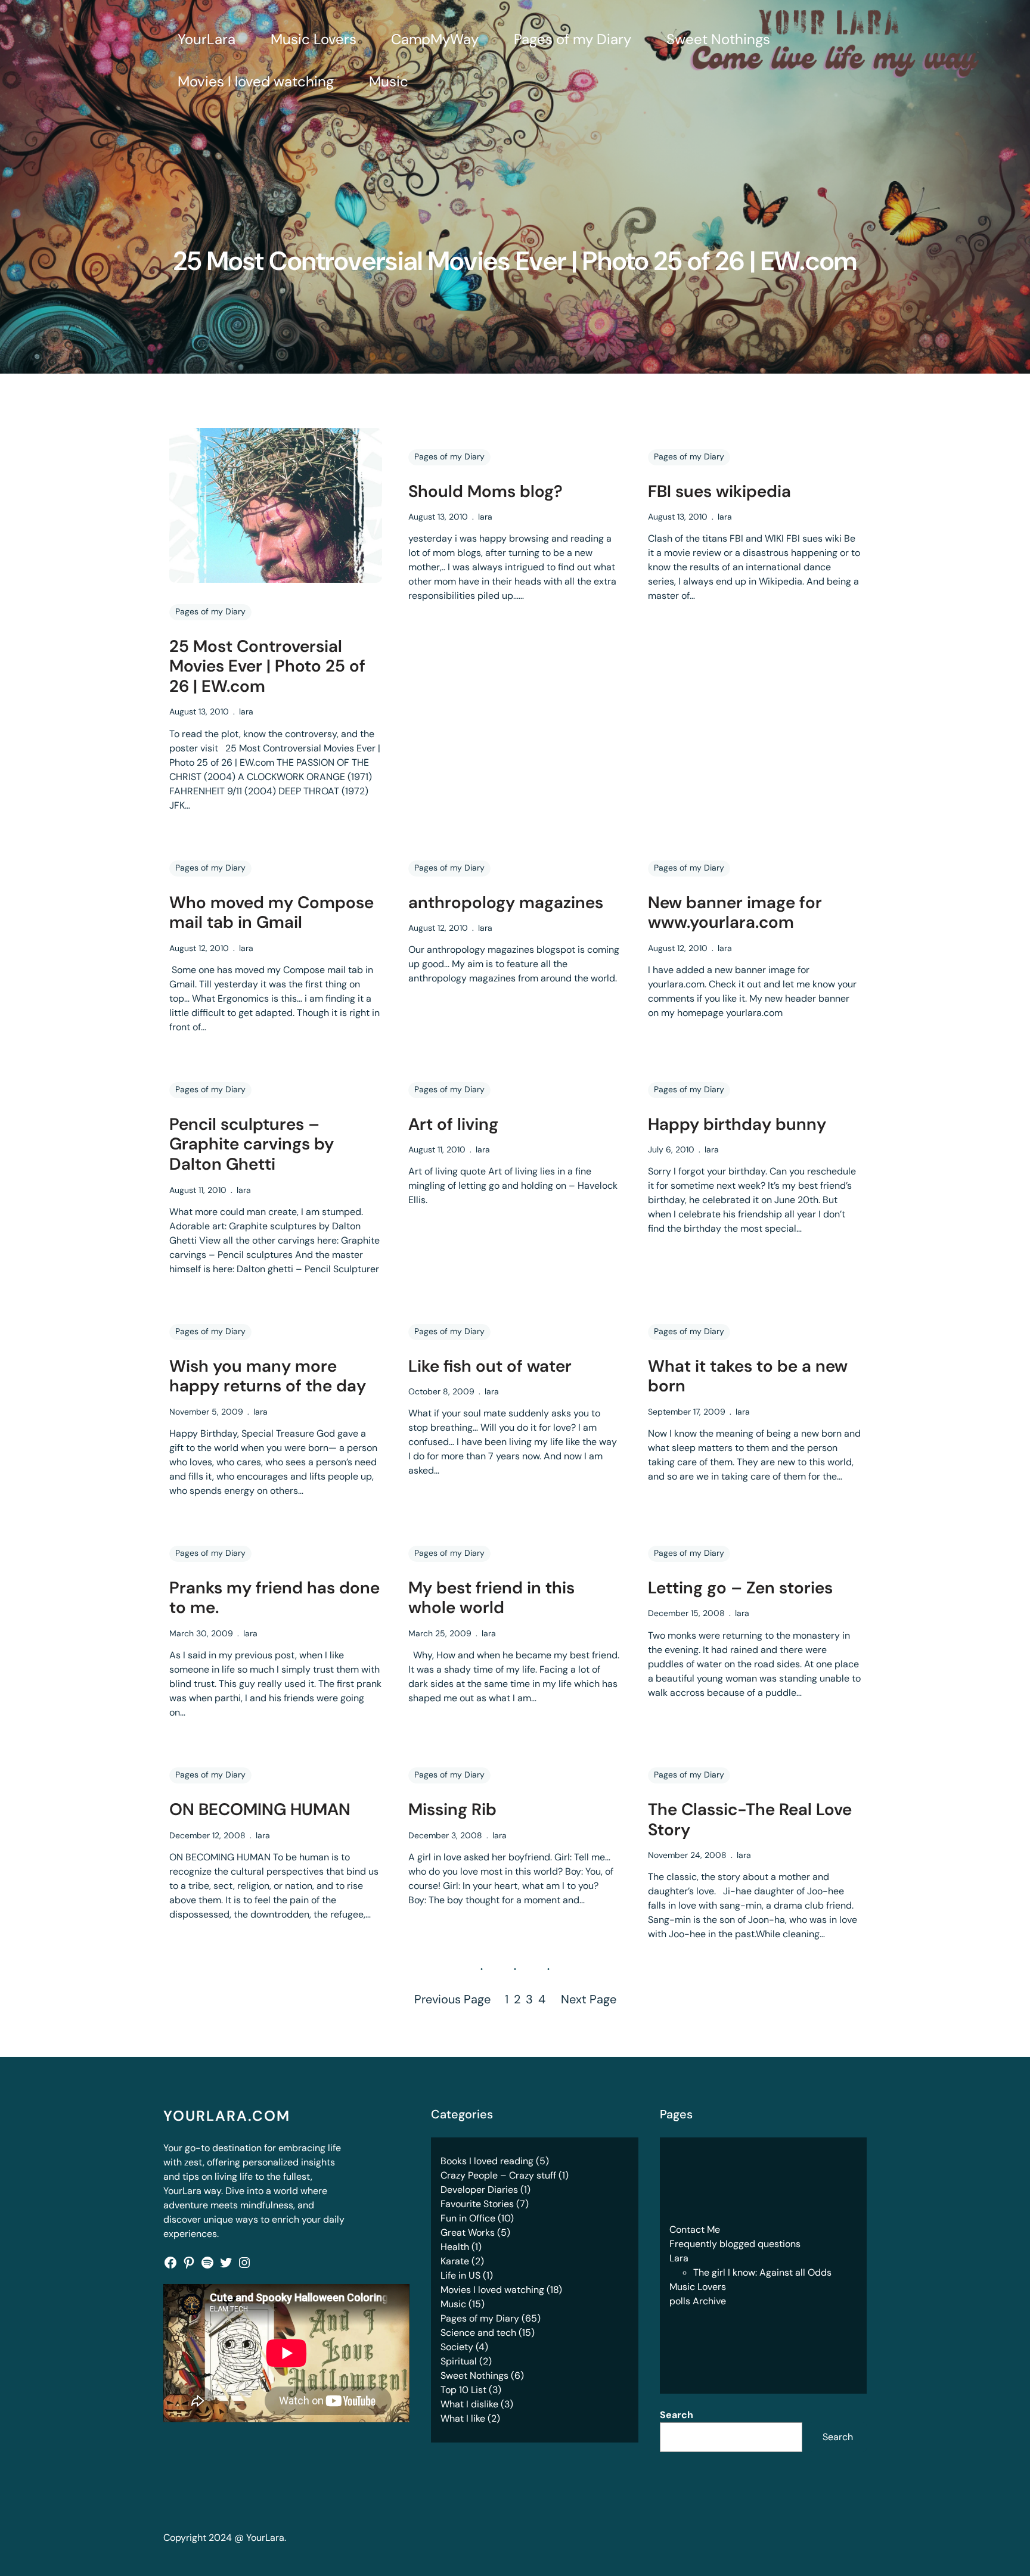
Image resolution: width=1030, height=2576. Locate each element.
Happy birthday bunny (737, 1124)
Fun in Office (468, 2218)
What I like (463, 2418)
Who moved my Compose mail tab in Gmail (272, 913)
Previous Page (452, 1999)
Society (457, 2347)
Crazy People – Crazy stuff (498, 2175)
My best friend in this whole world (491, 1598)
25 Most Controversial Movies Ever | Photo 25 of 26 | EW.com (267, 666)
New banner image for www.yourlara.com (735, 913)
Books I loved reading (487, 2161)
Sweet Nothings (474, 2375)
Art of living (453, 1124)
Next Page (589, 1999)
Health (455, 2247)
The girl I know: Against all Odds (762, 2272)
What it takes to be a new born (748, 1376)
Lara (679, 2258)
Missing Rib (452, 1810)
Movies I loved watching (492, 2290)
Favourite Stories (477, 2204)
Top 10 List (463, 2390)
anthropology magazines (506, 903)
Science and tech (478, 2333)
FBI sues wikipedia (719, 492)
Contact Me (695, 2229)
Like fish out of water (490, 1366)
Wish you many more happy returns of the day (268, 1376)
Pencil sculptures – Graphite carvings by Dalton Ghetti (252, 1144)
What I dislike (469, 2404)
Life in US (460, 2275)
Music (453, 2304)
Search (677, 2415)
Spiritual (459, 2361)
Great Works (468, 2232)
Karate (455, 2261)
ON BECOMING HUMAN (260, 1810)
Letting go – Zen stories (740, 1588)
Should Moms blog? (485, 492)
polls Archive (698, 2301)
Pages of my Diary (210, 611)
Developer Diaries (479, 2190)
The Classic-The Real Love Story (750, 1820)
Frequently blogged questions (735, 2244)
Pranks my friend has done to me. (274, 1598)
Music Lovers (698, 2287)
